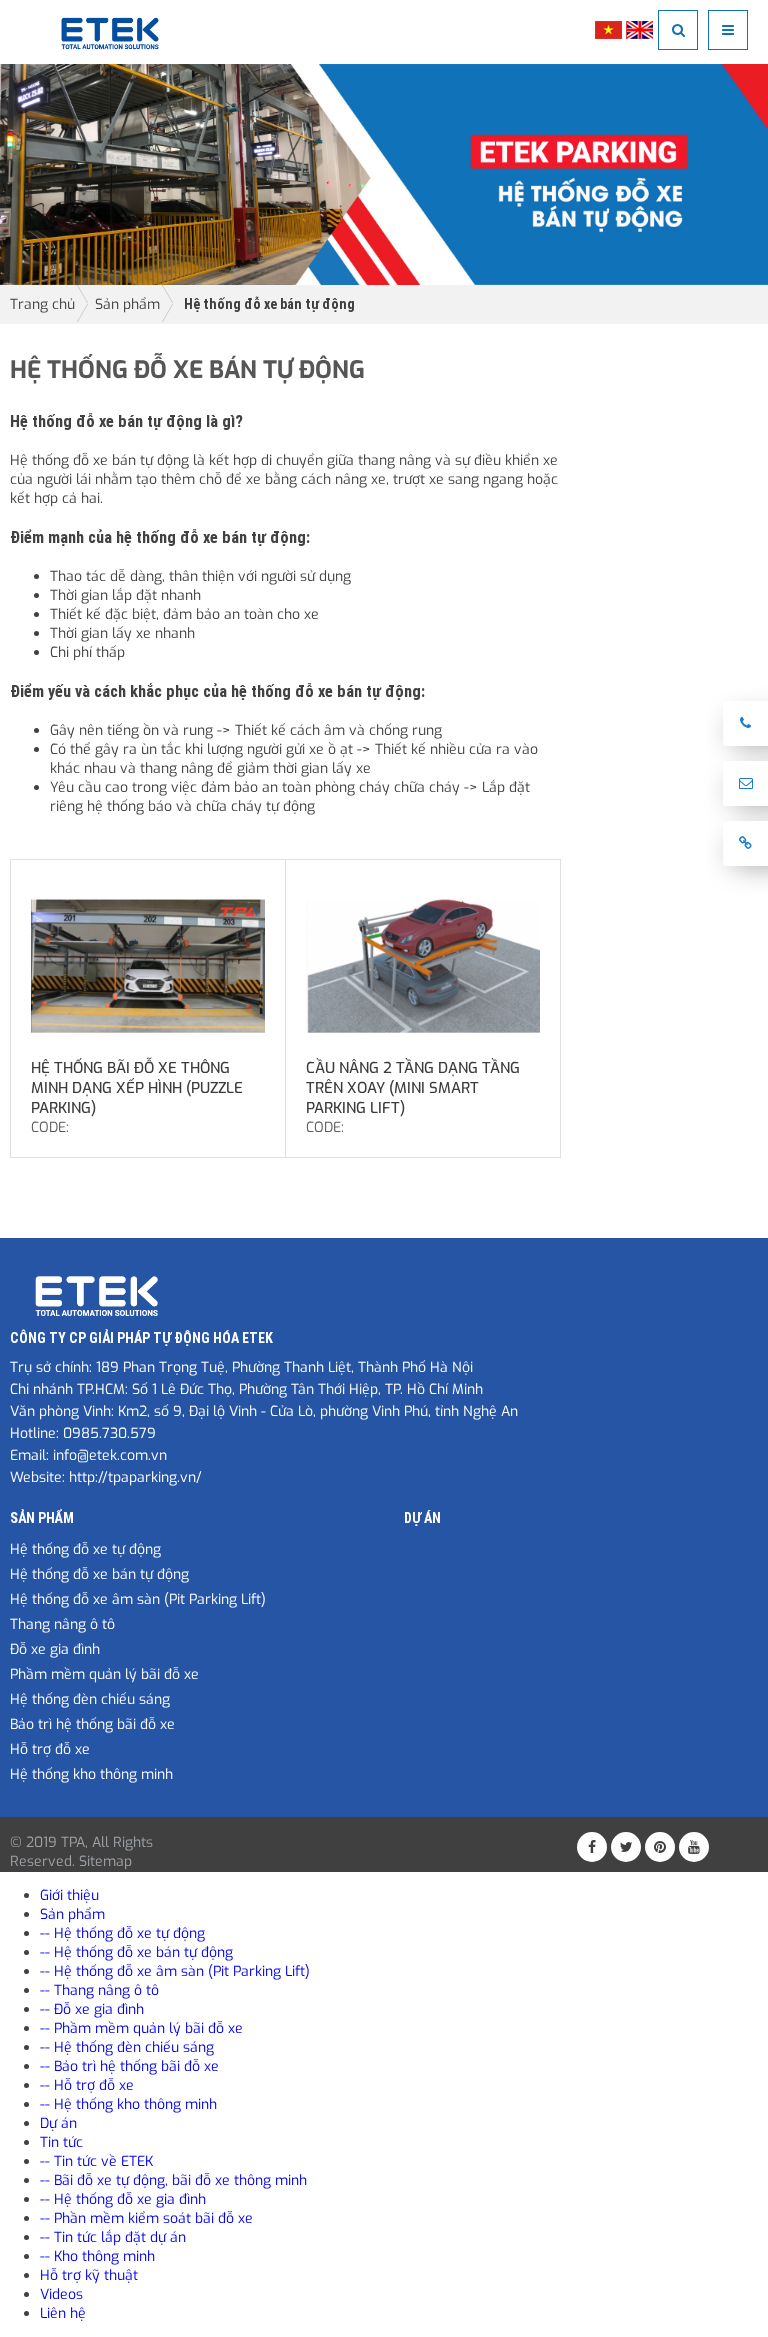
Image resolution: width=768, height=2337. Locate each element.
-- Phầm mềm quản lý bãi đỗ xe (141, 2028)
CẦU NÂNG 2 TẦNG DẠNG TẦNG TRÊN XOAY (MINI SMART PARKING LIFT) (413, 1088)
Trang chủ (42, 304)
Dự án (422, 1518)
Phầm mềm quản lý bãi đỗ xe (104, 1674)
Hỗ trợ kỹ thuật (89, 2275)
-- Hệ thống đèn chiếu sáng (127, 2047)
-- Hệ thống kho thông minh (128, 2104)
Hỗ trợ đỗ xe (50, 1749)
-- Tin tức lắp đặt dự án (113, 2237)
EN (639, 30)
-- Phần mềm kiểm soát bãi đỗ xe (146, 2218)
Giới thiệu (69, 1895)
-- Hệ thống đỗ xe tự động (122, 1933)
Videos (61, 2294)
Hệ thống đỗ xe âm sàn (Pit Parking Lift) (138, 1599)
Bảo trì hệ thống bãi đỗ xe (92, 1724)
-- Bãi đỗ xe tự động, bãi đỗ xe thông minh (173, 2180)
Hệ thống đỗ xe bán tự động (269, 304)
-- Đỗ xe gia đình (92, 2009)
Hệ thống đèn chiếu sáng (90, 1699)
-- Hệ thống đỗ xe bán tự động (136, 1952)
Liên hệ (63, 2313)
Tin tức (61, 2142)
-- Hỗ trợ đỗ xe (87, 2085)
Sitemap (105, 1861)
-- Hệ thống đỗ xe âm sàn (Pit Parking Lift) (175, 1971)
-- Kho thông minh (97, 2256)
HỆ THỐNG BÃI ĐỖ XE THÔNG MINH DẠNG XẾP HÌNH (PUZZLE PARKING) (137, 1088)
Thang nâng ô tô (62, 1624)
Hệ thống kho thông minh (91, 1774)
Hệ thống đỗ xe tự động (85, 1549)
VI (608, 30)
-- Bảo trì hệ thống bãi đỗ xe (129, 2066)
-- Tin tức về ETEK (96, 2161)
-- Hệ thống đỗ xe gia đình (123, 2199)
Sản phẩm (127, 304)
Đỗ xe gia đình (55, 1649)
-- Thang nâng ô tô (99, 1990)
